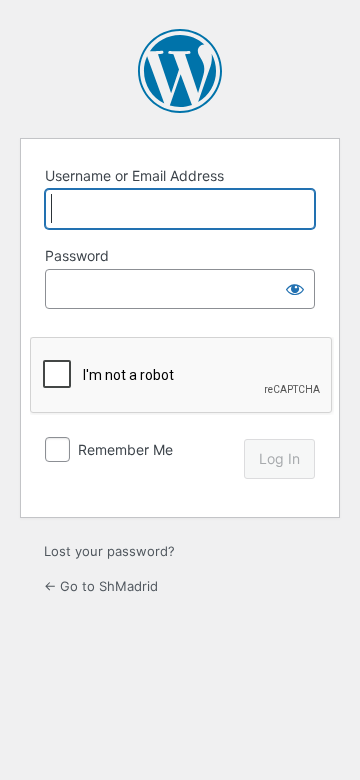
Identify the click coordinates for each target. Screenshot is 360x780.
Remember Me (125, 449)
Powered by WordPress (180, 71)
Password (77, 255)
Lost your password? (109, 551)
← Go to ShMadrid (101, 586)
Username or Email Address (134, 175)
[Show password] (295, 289)
